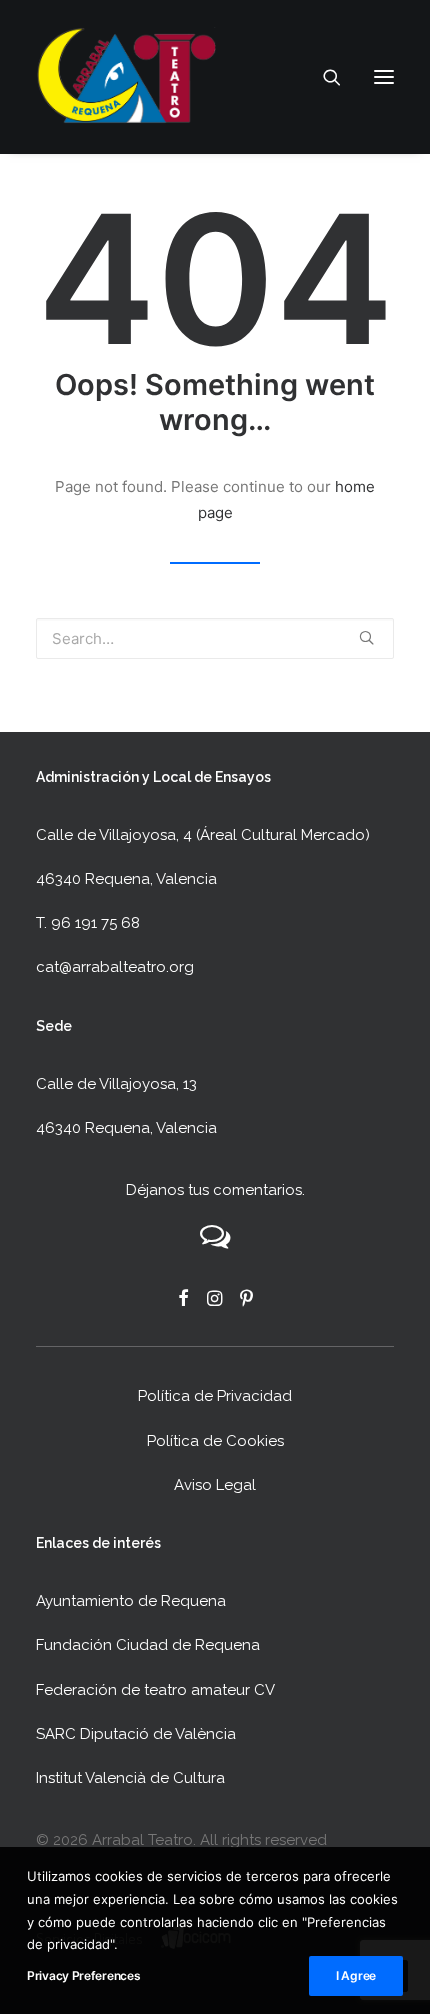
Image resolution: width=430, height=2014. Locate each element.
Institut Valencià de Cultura (130, 1778)
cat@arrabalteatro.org (115, 967)
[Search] (323, 77)
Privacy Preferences (83, 1975)
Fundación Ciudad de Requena (148, 1645)
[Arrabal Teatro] (126, 77)
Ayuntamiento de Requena (131, 1601)
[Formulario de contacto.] (215, 1244)
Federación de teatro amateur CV (155, 1690)
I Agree (356, 1975)
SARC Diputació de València (136, 1734)
